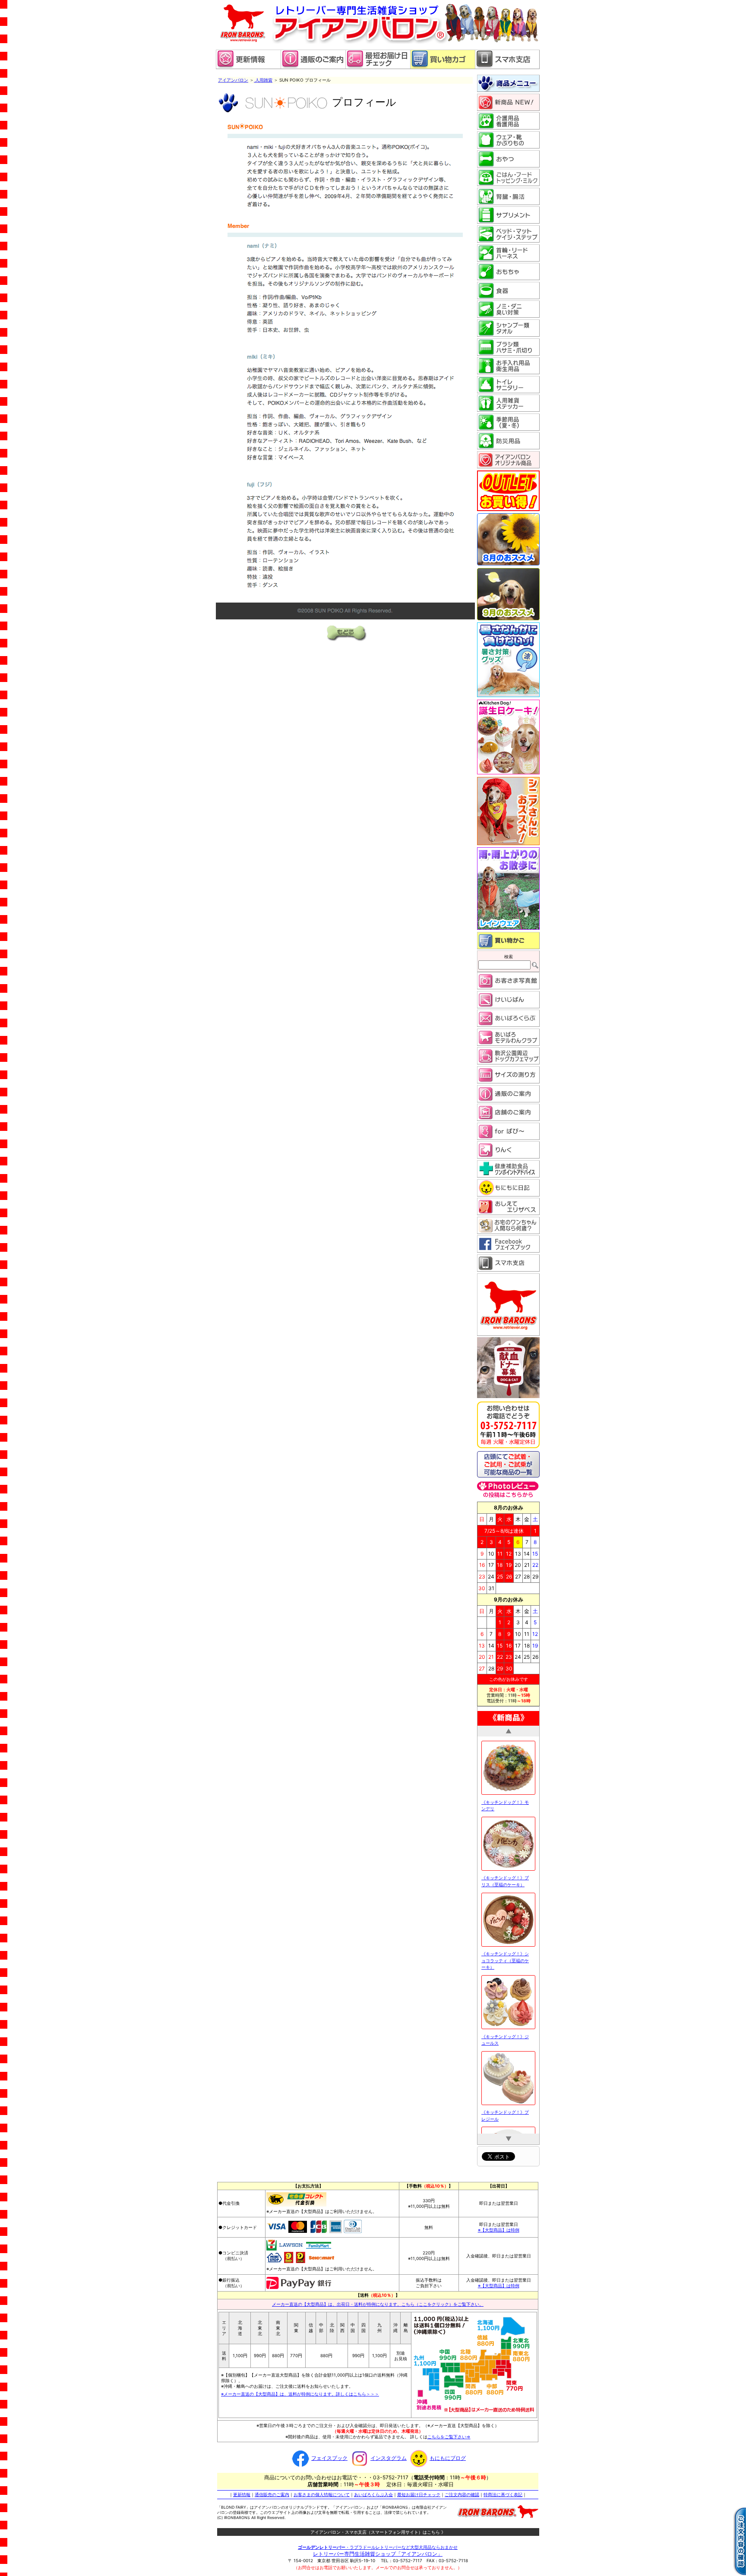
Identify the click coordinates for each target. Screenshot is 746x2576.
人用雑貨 (263, 80)
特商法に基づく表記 (503, 2492)
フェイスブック (329, 2455)
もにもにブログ (448, 2455)
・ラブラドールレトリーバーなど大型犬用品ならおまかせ (378, 2544)
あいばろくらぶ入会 (373, 2492)
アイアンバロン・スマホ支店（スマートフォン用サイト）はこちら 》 (378, 2529)
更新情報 (242, 2492)
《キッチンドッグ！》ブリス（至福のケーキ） (505, 1745)
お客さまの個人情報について (322, 2492)
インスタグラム (389, 2455)
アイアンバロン (233, 80)
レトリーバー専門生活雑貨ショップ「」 (378, 2551)
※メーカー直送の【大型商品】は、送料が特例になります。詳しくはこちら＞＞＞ (300, 2391)
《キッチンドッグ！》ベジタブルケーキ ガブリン (506, 2055)
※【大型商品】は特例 (499, 2227)
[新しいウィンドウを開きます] (378, 67)
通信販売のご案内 (272, 2492)
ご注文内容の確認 (462, 2492)
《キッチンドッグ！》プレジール (505, 1980)
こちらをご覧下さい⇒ (449, 2434)
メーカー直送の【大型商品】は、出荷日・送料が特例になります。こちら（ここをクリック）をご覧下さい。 (378, 2301)
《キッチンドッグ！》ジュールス (505, 1904)
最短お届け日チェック (419, 2492)
